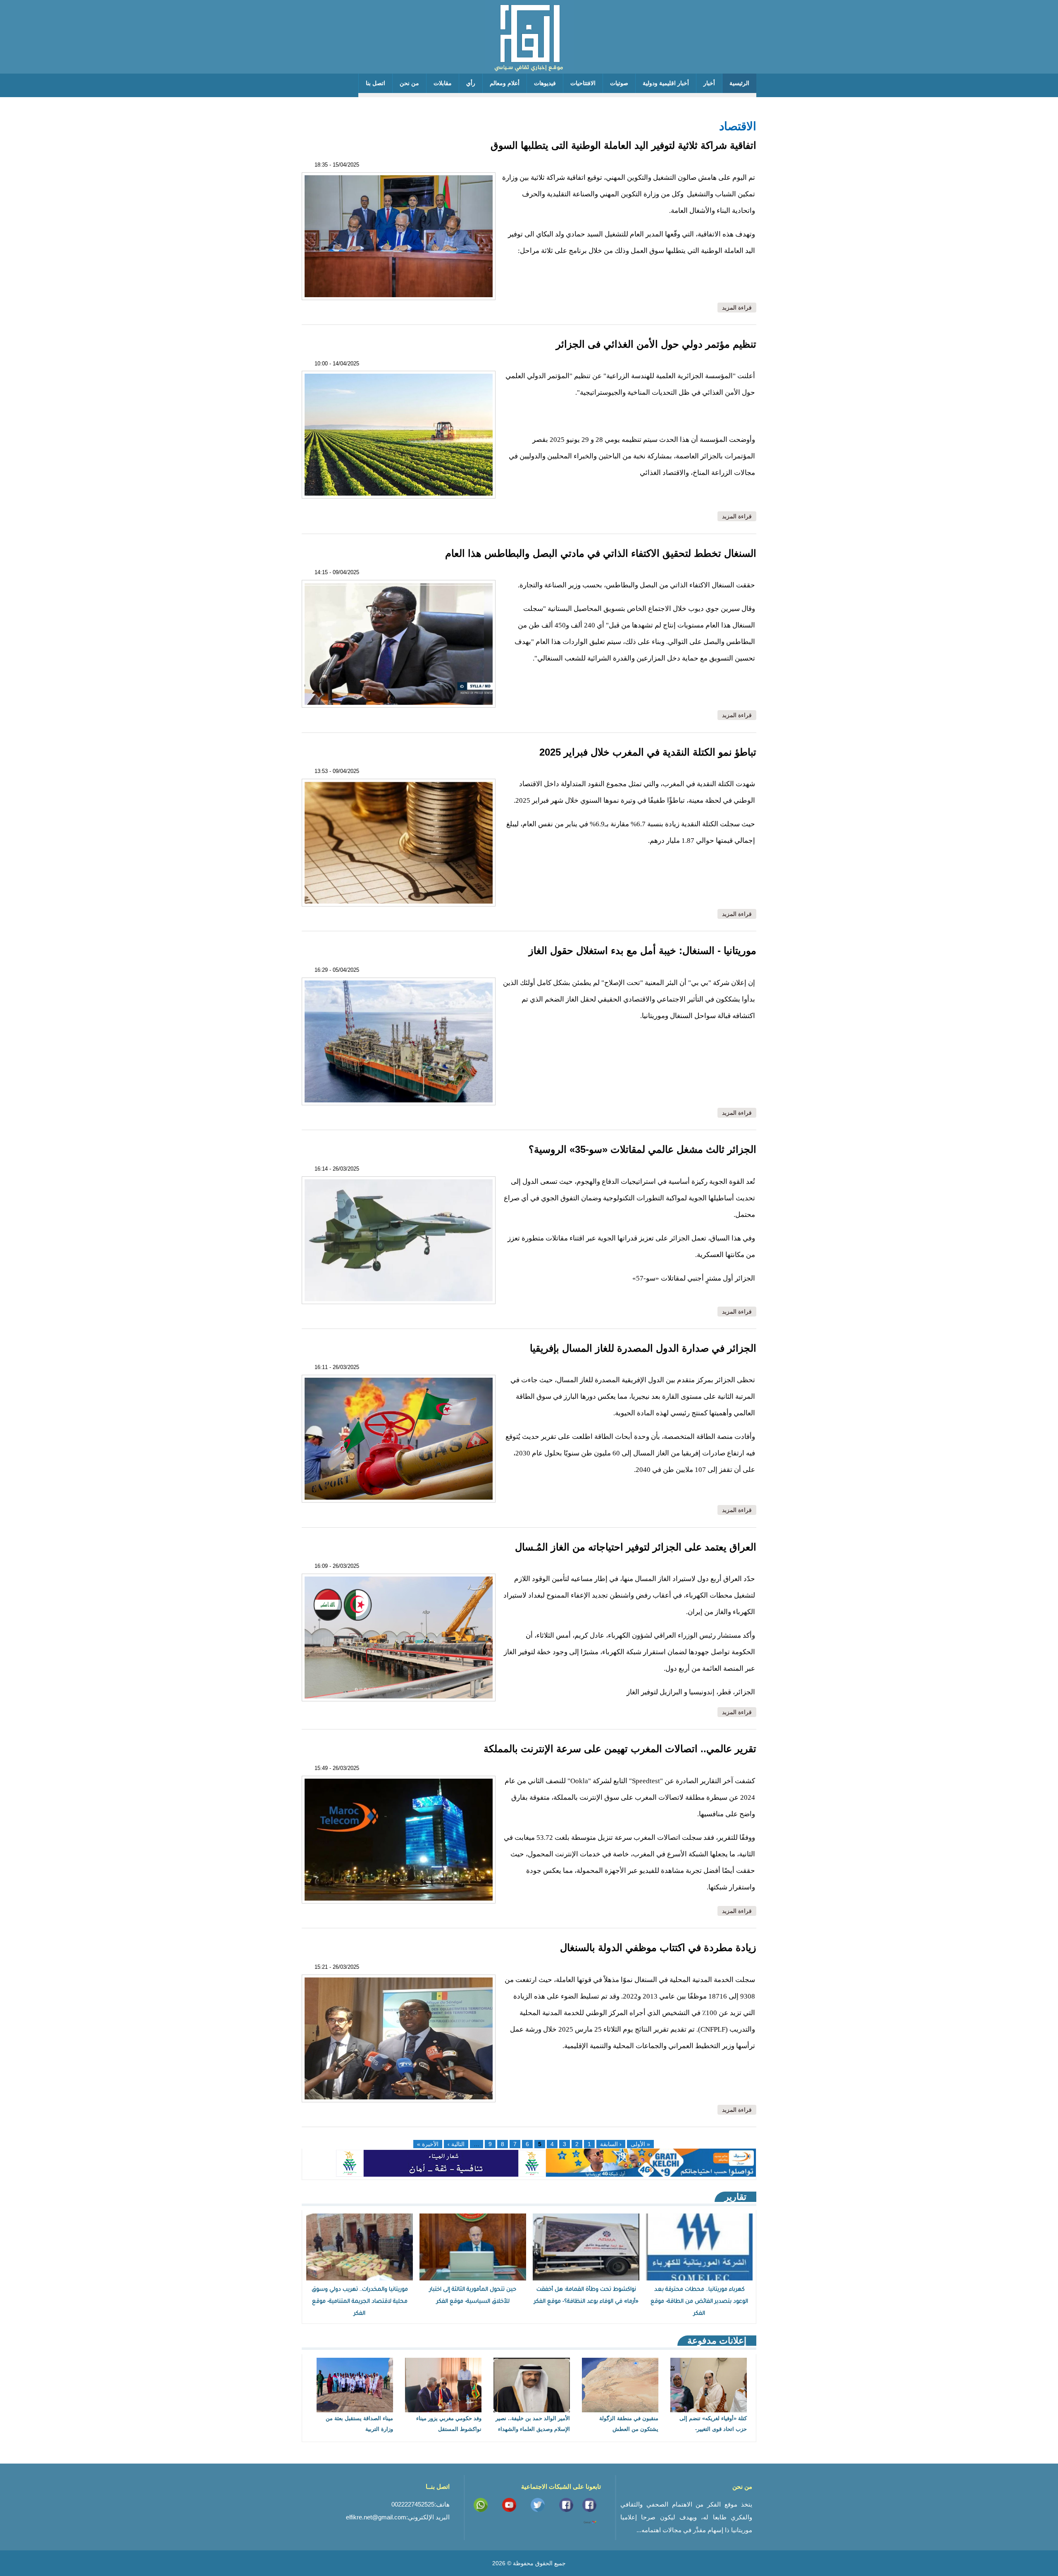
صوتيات (619, 83)
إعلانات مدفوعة (717, 2341)
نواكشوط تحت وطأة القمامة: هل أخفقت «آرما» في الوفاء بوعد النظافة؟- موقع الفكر (586, 2296)
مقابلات (443, 83)
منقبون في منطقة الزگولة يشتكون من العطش (629, 2424)
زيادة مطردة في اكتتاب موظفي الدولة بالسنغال (657, 1948)
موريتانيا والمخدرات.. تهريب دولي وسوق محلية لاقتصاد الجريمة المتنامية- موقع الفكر (360, 2302)
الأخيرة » (428, 2144)
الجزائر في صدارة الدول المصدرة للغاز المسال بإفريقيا (643, 1348)
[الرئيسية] (529, 37)
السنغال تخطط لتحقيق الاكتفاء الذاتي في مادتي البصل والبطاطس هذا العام (601, 553)
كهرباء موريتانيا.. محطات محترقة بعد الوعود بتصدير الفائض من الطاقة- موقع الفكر (699, 2302)
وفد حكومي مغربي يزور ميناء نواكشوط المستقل (449, 2424)
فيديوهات (545, 83)
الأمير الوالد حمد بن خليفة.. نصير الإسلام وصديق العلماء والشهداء (533, 2424)
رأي (471, 83)
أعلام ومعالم (505, 83)
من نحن (409, 83)
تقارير (735, 2197)
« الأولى (640, 2144)
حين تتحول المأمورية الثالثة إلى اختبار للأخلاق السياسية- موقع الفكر (473, 2296)
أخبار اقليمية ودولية (666, 83)
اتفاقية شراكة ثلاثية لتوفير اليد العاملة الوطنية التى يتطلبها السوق (623, 145)
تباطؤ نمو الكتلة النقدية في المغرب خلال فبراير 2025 (648, 752)
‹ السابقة (611, 2144)
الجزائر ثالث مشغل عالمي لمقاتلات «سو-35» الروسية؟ (642, 1149)
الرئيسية (739, 83)
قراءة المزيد (735, 308)
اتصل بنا (375, 83)
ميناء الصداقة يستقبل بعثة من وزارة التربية (359, 2424)
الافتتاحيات (583, 83)
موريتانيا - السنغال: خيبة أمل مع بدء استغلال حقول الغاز (641, 950)
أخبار (709, 83)
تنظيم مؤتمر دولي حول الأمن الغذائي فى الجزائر (656, 344)
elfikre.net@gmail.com (376, 2517)
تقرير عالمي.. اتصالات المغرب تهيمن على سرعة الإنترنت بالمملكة (618, 1749)
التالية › (456, 2144)
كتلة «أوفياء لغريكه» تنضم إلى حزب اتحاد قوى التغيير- (713, 2424)
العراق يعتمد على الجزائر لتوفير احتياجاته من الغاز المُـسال (636, 1547)
